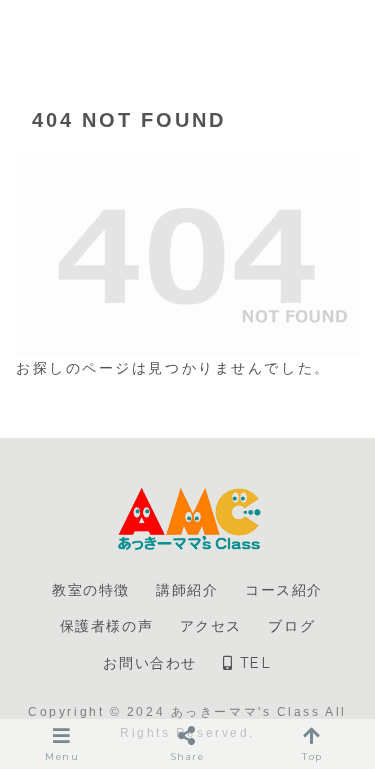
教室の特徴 (91, 590)
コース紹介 (284, 590)
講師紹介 (187, 590)
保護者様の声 (107, 626)
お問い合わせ (150, 663)
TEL (252, 663)
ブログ (291, 626)
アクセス (211, 626)
